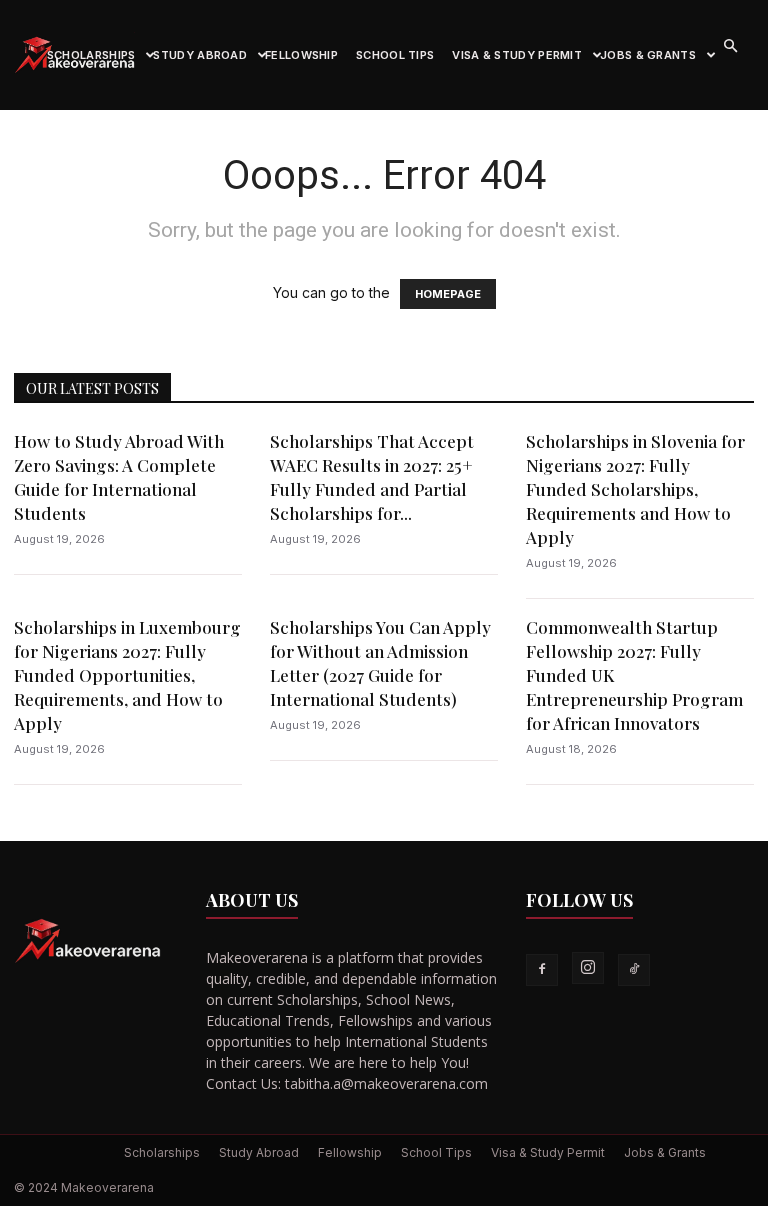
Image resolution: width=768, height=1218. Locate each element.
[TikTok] (634, 970)
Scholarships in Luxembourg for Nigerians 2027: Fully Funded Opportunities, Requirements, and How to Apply (127, 675)
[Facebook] (542, 970)
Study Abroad (200, 55)
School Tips (395, 55)
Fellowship (301, 55)
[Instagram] (588, 968)
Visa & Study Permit (517, 55)
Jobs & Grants (648, 55)
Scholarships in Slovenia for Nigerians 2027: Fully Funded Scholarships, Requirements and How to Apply (635, 489)
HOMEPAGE (448, 294)
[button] (730, 46)
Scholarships (91, 55)
